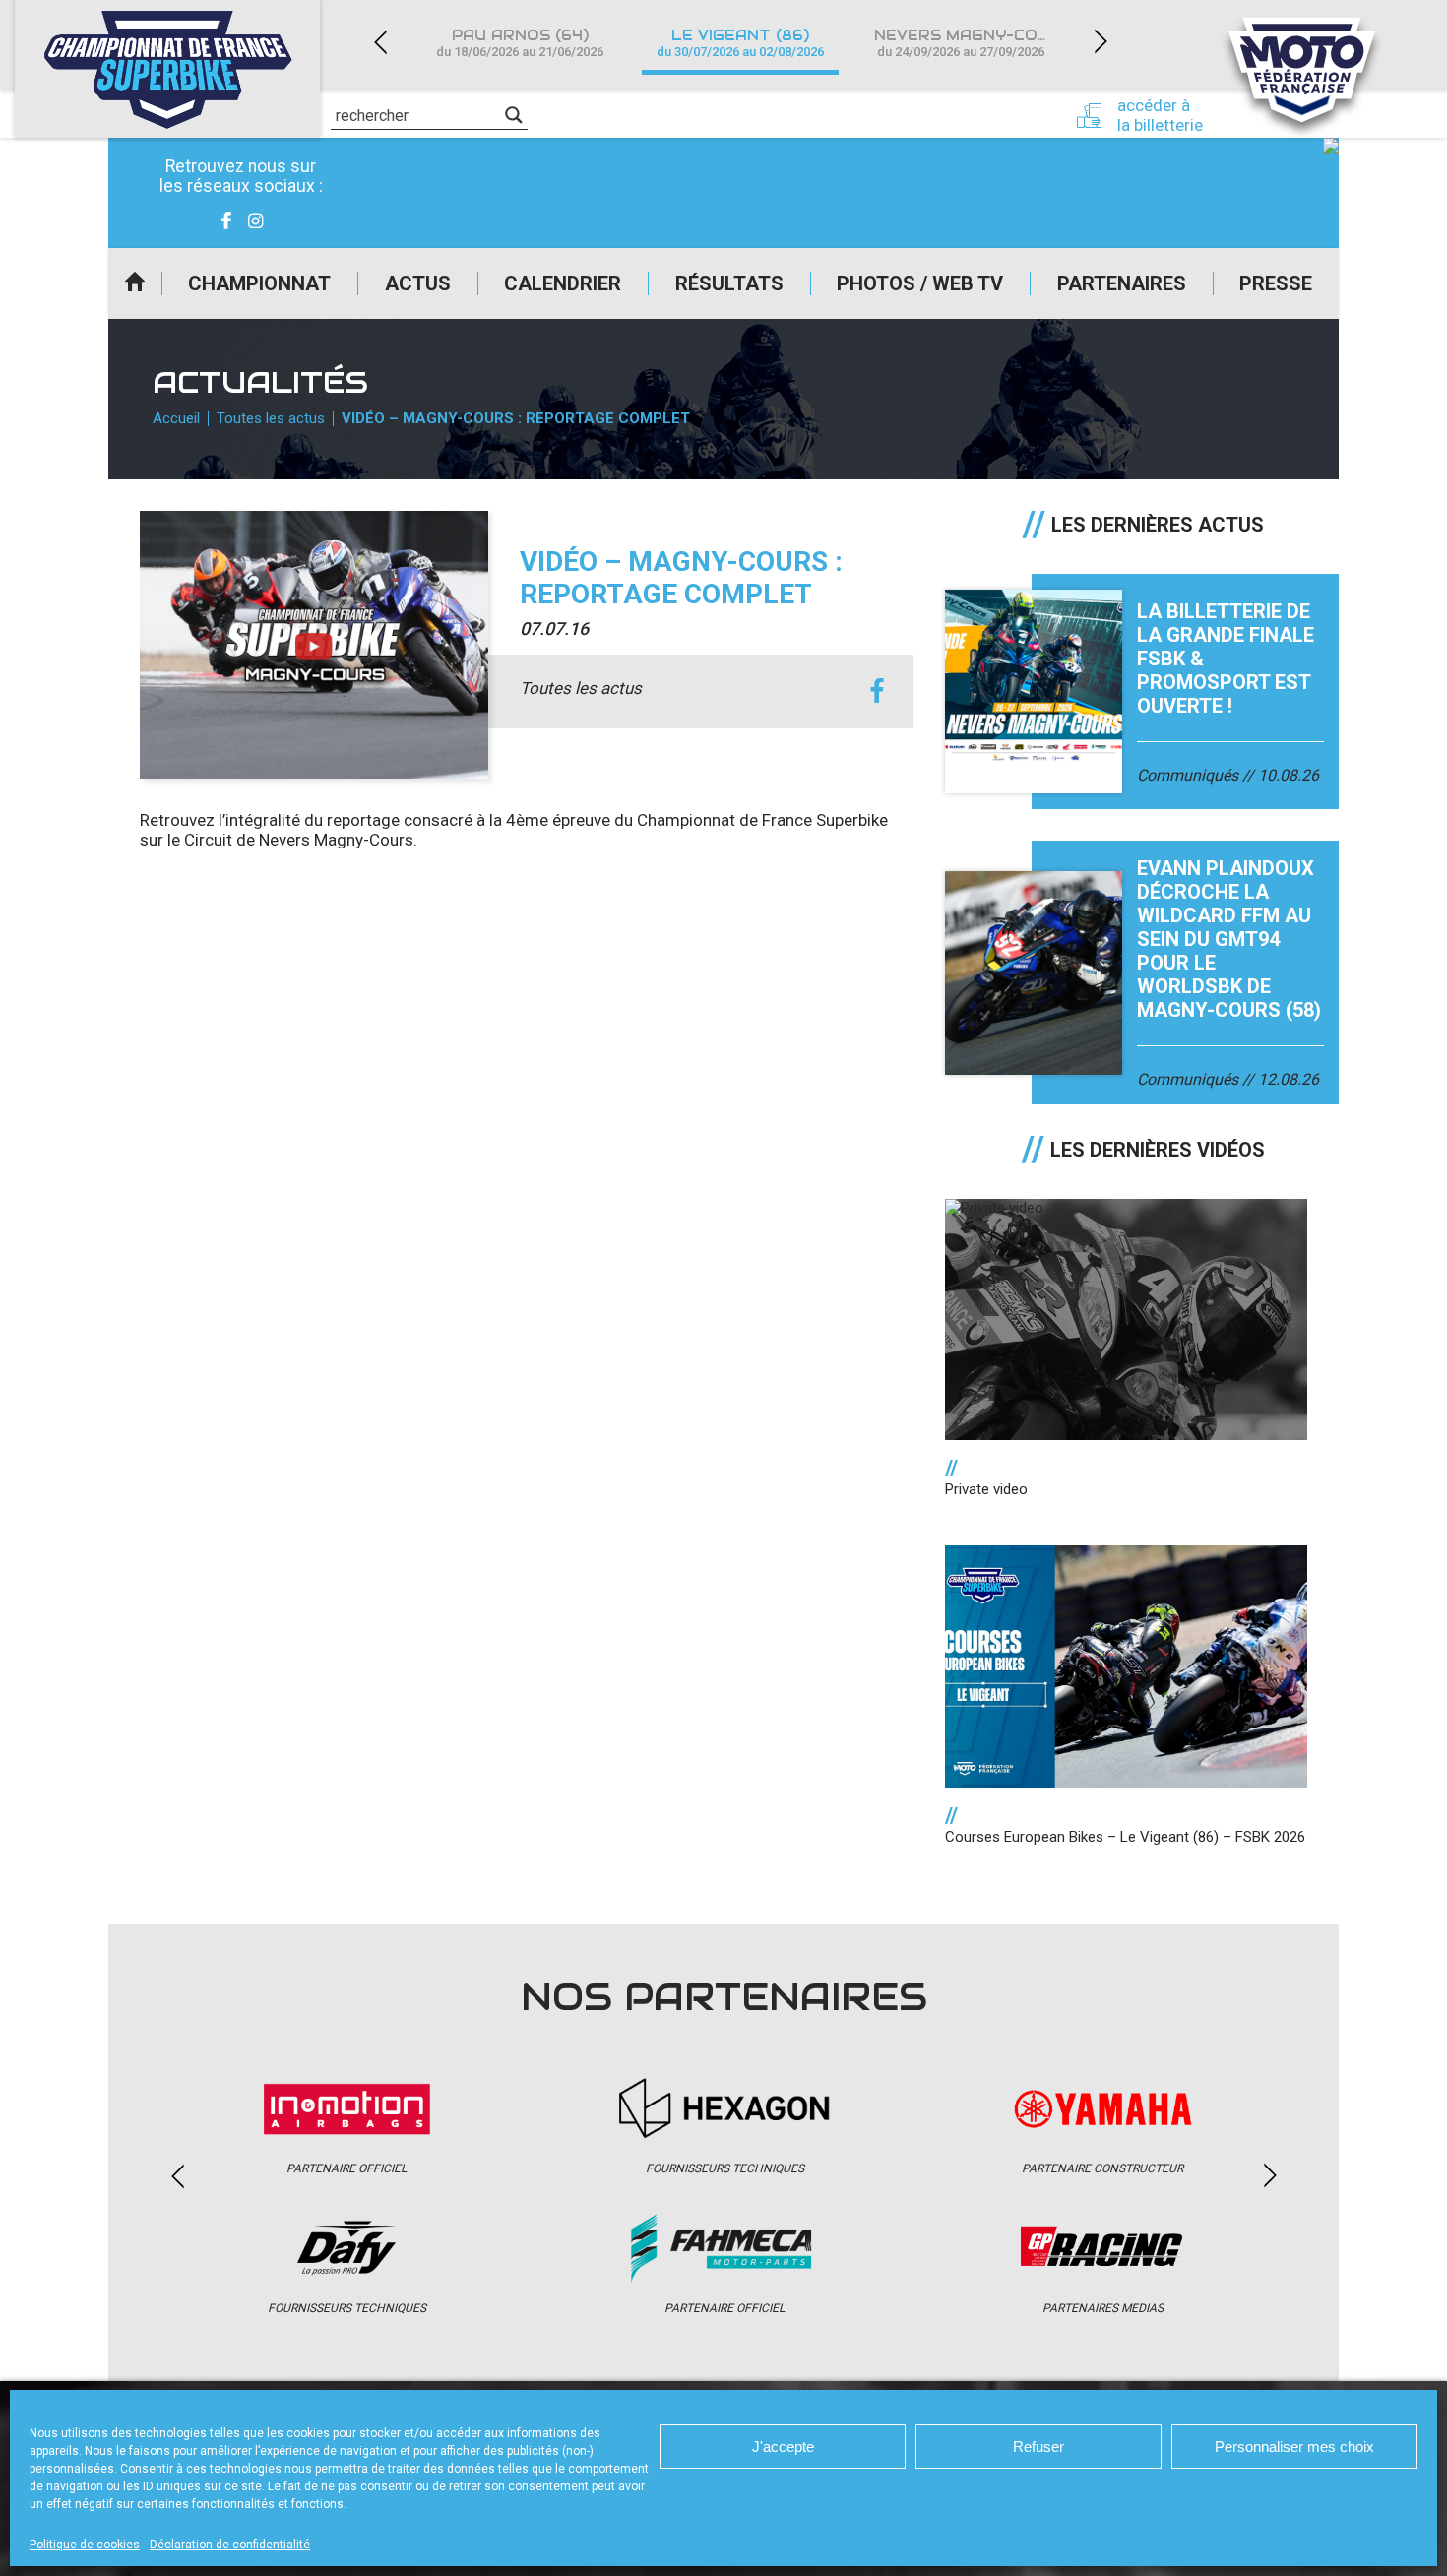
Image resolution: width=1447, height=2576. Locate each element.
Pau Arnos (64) (520, 43)
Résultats (729, 283)
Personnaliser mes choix (1294, 2447)
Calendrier (563, 283)
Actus (418, 283)
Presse (1276, 283)
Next (1101, 42)
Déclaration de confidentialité (230, 2545)
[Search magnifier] (514, 115)
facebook (877, 691)
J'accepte (783, 2447)
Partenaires (1122, 283)
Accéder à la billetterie (1160, 115)
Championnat (259, 283)
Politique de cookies (85, 2545)
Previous (380, 42)
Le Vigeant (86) (740, 43)
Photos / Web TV (920, 283)
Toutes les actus (271, 418)
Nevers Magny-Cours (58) (973, 43)
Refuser (1038, 2447)
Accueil (135, 283)
